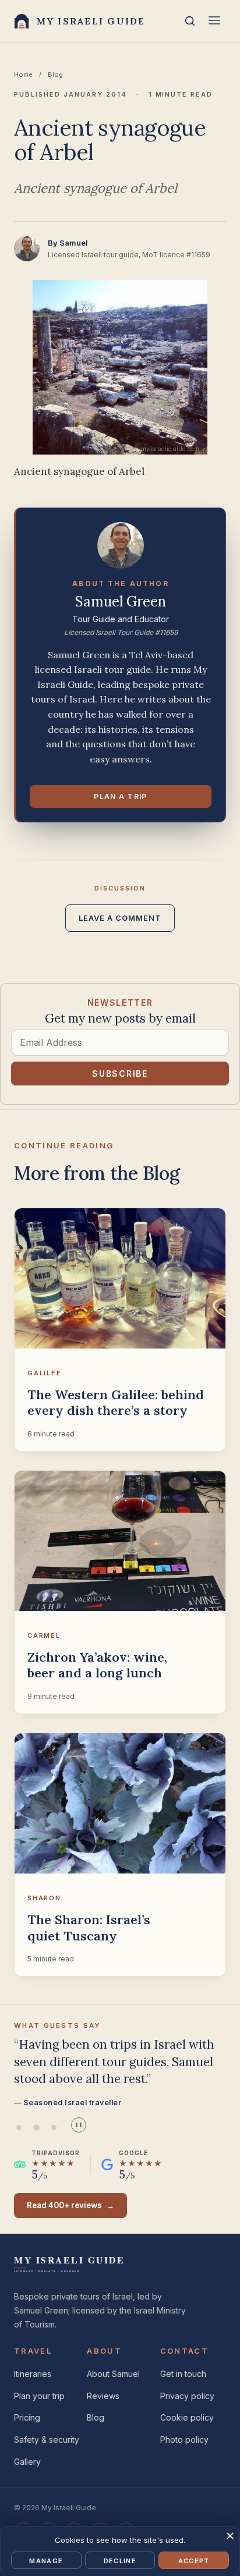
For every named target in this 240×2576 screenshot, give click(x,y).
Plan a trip (121, 796)
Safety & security (47, 2440)
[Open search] (190, 21)
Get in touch (183, 2374)
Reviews (103, 2396)
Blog (55, 74)
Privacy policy (187, 2396)
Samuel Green (121, 602)
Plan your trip (39, 2396)
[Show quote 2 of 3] (36, 2128)
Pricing (27, 2417)
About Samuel (113, 2374)
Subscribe (120, 1074)
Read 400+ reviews (70, 2205)
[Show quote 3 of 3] (54, 2128)
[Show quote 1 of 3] (19, 2128)
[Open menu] (214, 21)
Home (23, 74)
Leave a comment (120, 918)
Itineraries (33, 2374)
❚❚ (79, 2125)
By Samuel (68, 243)
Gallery (27, 2462)
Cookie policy (187, 2417)
